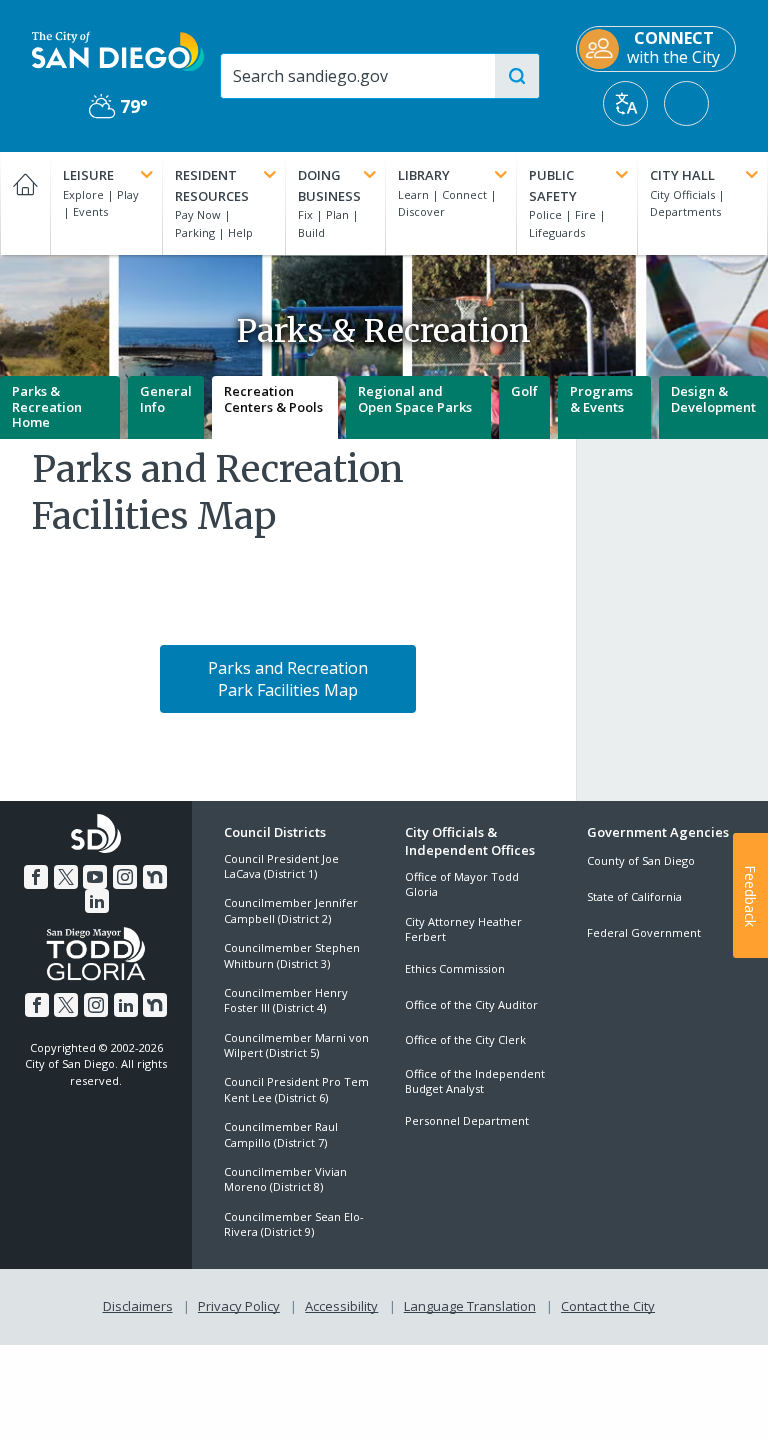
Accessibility (341, 1306)
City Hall (682, 175)
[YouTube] (95, 877)
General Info (166, 399)
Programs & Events (601, 399)
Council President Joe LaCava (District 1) (281, 866)
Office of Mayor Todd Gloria (462, 884)
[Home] (25, 203)
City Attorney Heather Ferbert (463, 929)
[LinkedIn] (97, 901)
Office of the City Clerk (465, 1039)
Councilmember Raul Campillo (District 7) (281, 1134)
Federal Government (644, 932)
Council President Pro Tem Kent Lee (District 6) (296, 1089)
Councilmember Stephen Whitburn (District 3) (292, 955)
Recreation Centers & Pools (273, 399)
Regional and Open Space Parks (415, 399)
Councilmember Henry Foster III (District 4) (286, 1000)
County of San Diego (641, 860)
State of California (634, 896)
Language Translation (470, 1306)
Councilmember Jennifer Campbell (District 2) (291, 910)
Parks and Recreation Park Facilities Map (288, 679)
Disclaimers (138, 1306)
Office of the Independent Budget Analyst (475, 1081)
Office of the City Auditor (471, 1004)
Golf (524, 391)
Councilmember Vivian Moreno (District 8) (285, 1179)
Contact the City (608, 1306)
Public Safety (553, 185)
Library (424, 175)
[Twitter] (66, 877)
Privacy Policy (239, 1306)
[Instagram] (125, 877)
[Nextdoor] (155, 877)
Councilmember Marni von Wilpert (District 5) (296, 1045)
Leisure (88, 175)
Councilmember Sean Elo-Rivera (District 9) (294, 1224)
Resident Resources (212, 185)
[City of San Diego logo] (118, 50)
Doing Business (329, 185)
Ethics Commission (455, 968)
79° (118, 106)
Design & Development (713, 399)
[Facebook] (36, 877)
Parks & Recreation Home (47, 406)
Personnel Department (467, 1120)
